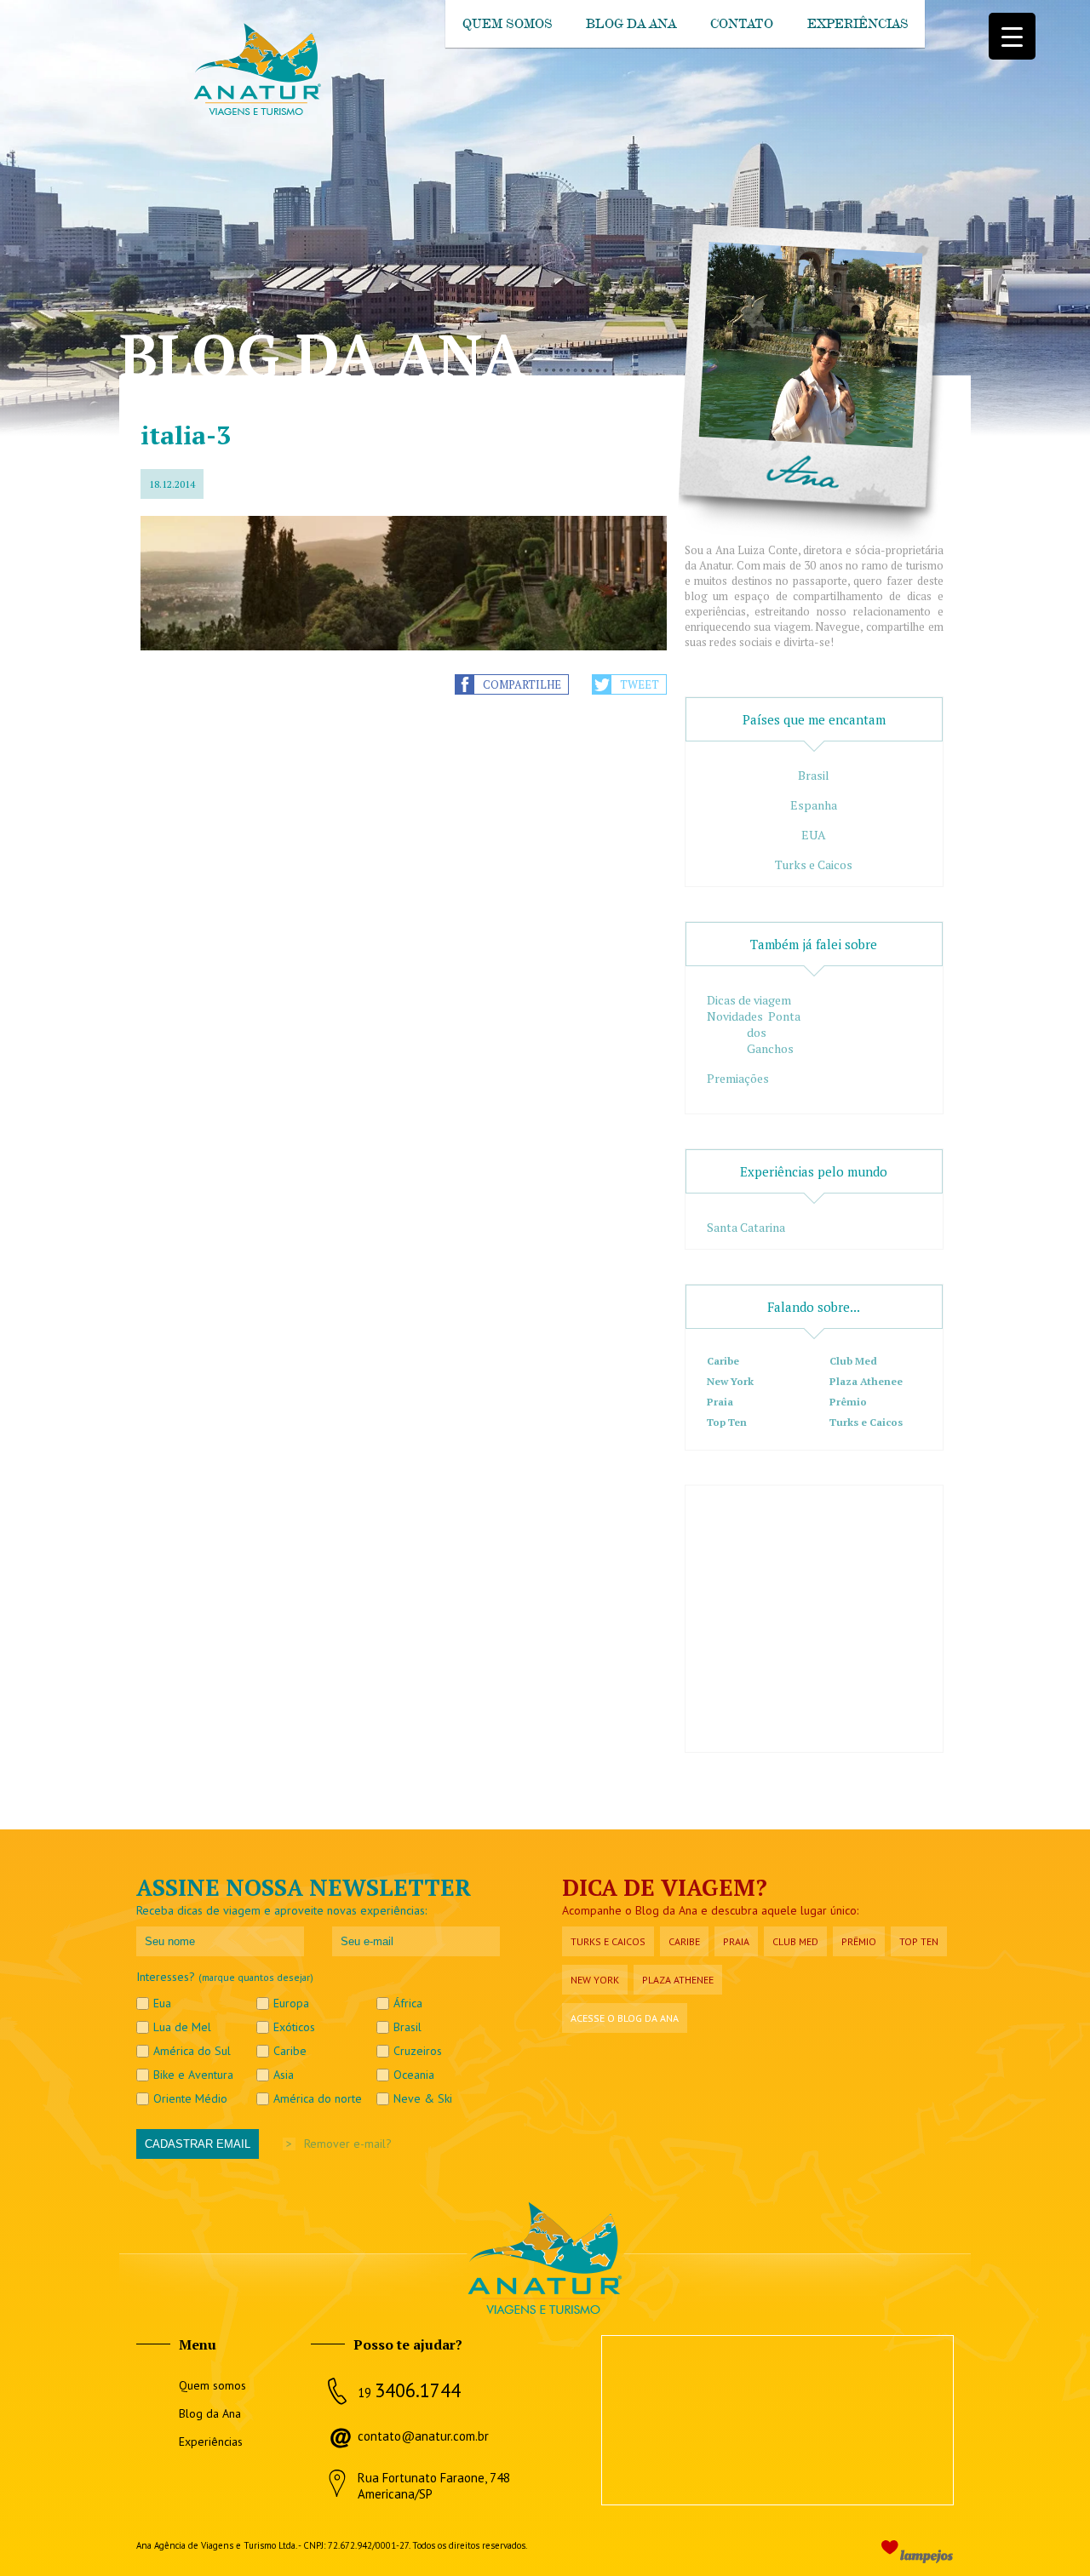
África (408, 2003)
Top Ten (727, 1422)
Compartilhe (522, 684)
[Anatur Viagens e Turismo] (256, 112)
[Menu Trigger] (1012, 36)
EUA (814, 835)
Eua (162, 2003)
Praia (720, 1402)
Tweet (640, 684)
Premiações (738, 1078)
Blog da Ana (631, 24)
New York (730, 1381)
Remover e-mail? (348, 2144)
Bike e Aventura (193, 2075)
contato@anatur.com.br (423, 2436)
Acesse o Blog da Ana (625, 2018)
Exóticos (294, 2027)
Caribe (723, 1361)
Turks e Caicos (814, 864)
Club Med (853, 1361)
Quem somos (507, 24)
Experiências (858, 24)
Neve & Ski (423, 2098)
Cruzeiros (418, 2051)
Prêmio (848, 1402)
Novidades (735, 1016)
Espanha (814, 805)
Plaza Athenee (866, 1381)
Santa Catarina (746, 1227)
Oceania (414, 2075)
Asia (284, 2075)
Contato (742, 24)
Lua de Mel (182, 2027)
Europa (291, 2003)
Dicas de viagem (749, 1000)
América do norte (318, 2098)
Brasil (814, 775)
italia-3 (186, 435)
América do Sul (192, 2051)
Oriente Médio (190, 2098)
